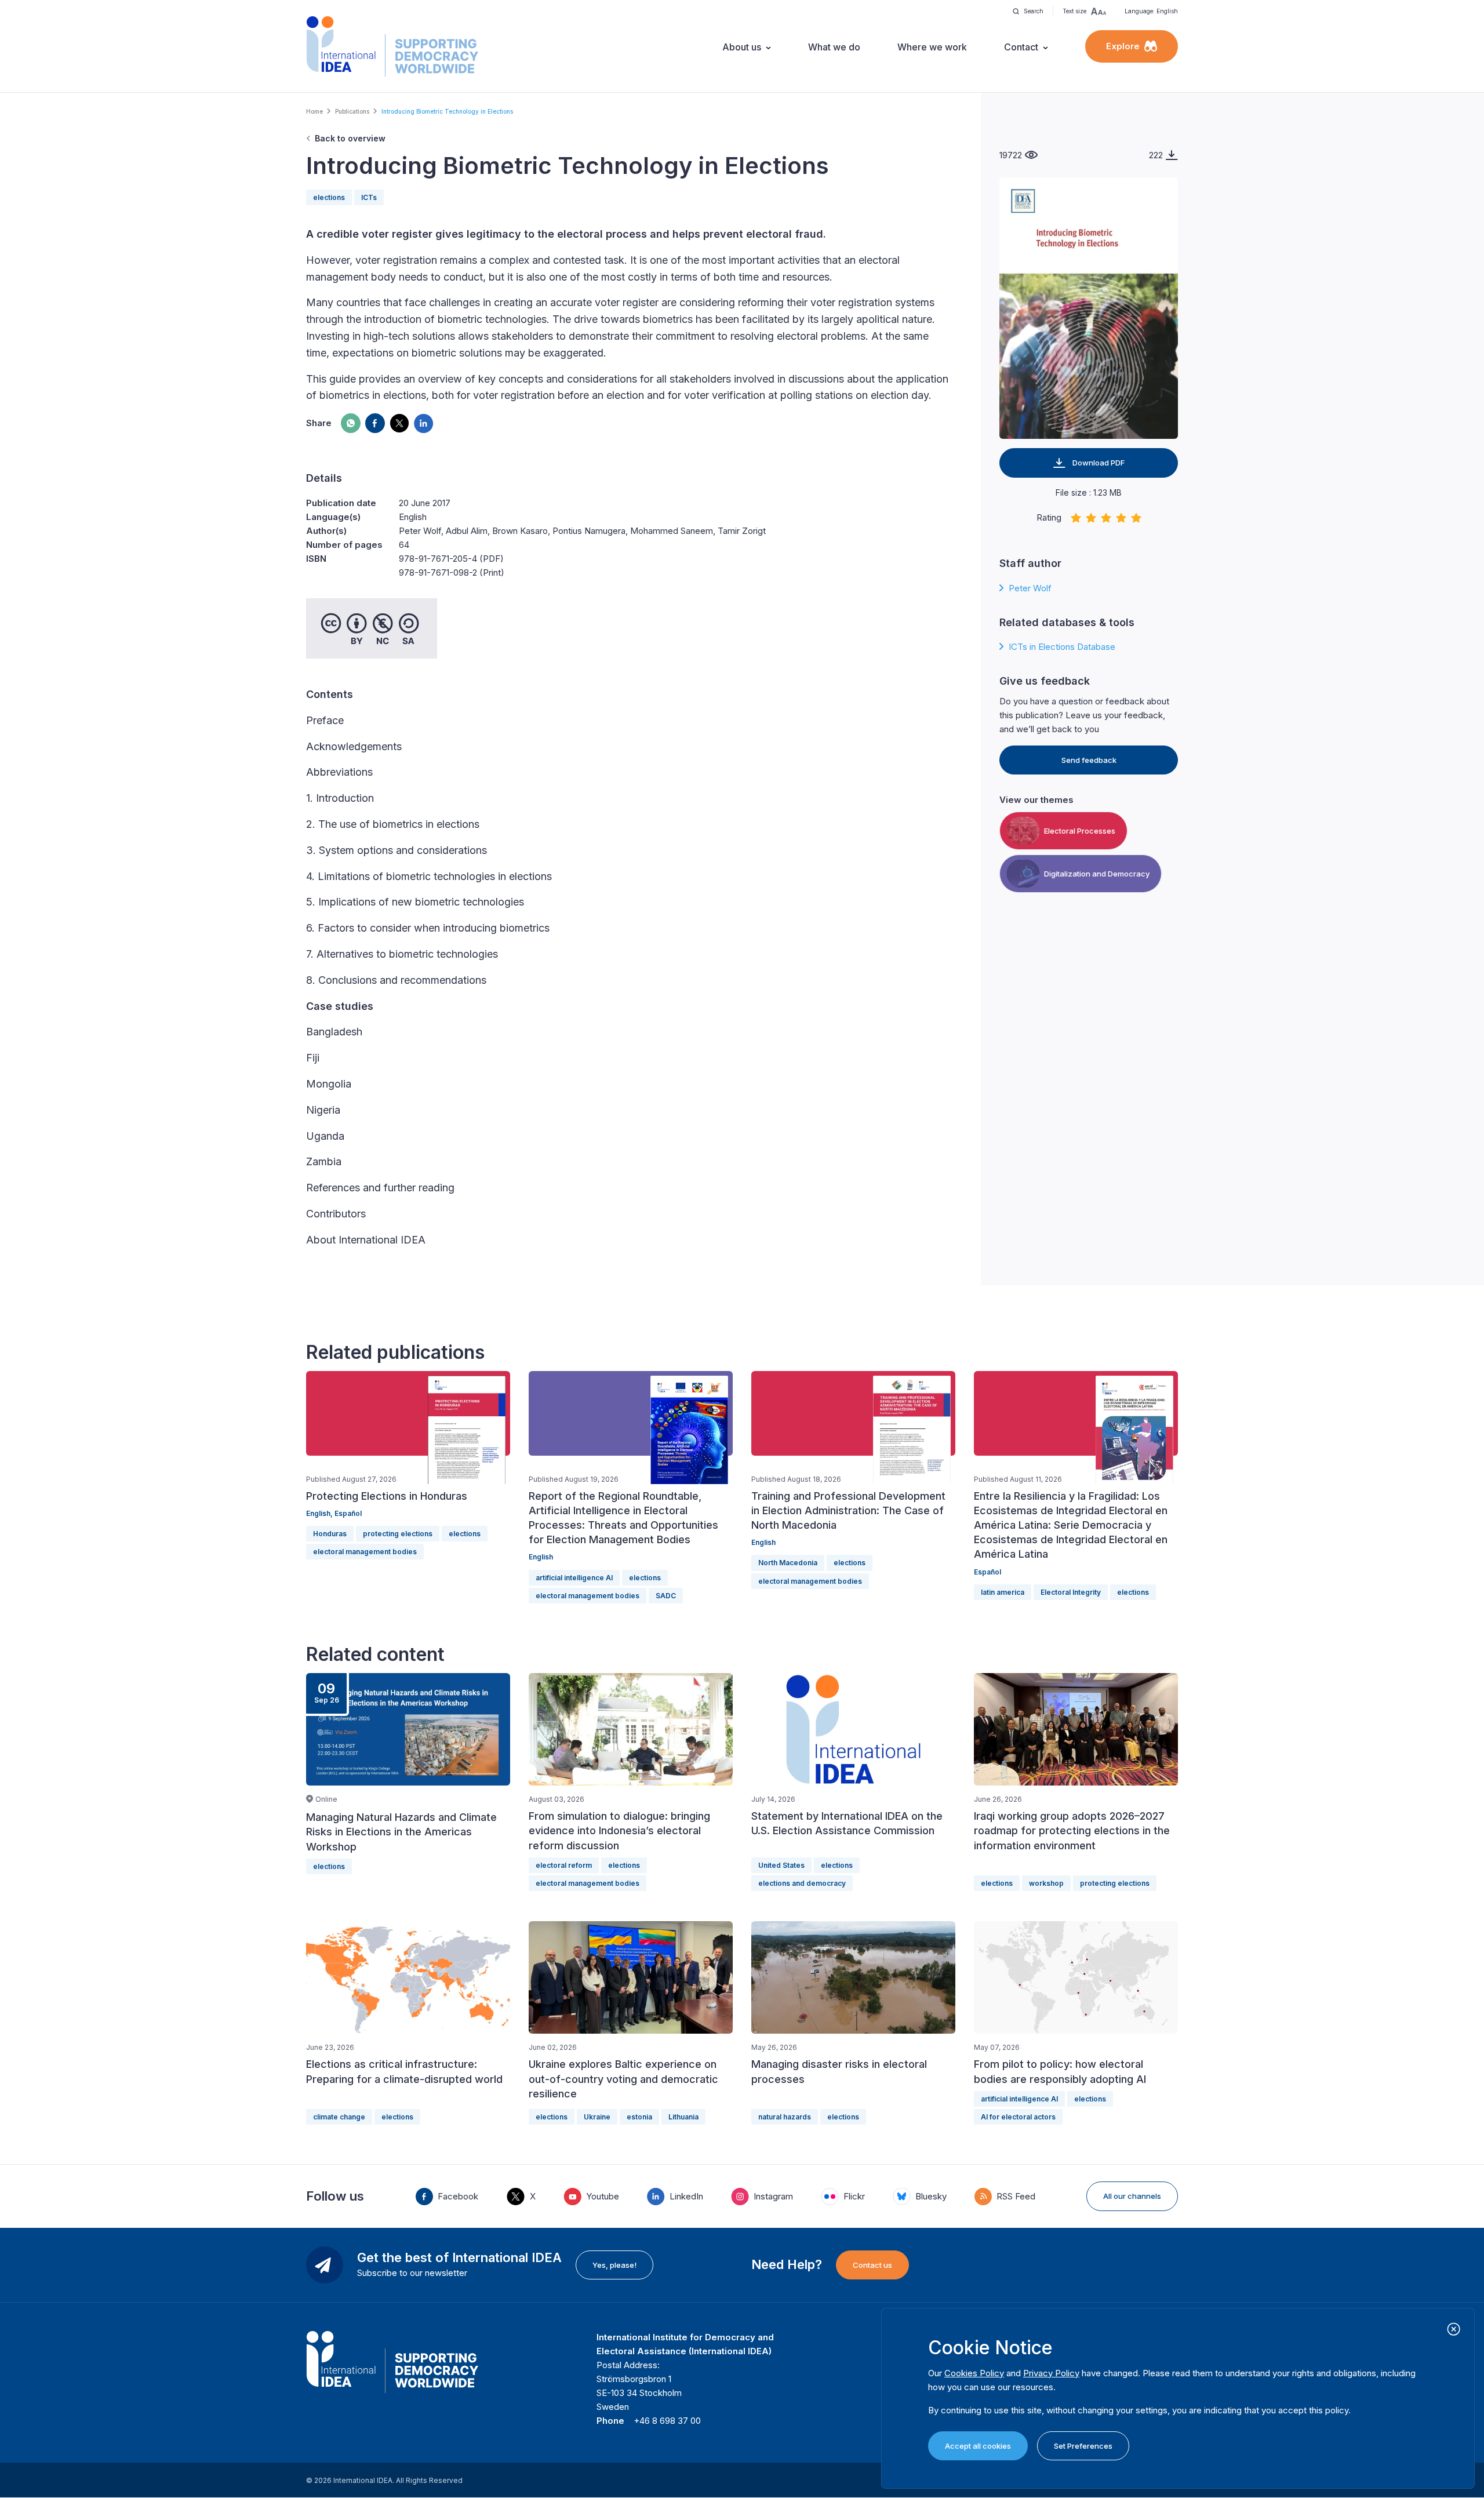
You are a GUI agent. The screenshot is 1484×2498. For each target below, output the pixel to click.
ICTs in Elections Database (1062, 647)
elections (329, 197)
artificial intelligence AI (574, 1578)
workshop (1046, 1883)
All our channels (1132, 2196)
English (541, 1557)
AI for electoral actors (1018, 2117)
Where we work (932, 47)
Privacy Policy (1051, 2373)
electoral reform (564, 1865)
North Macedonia (788, 1563)
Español (348, 1513)
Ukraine (597, 2117)
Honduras (330, 1534)
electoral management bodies (365, 1552)
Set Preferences (1083, 2446)
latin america (1003, 1592)
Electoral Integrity (1071, 1592)
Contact (1021, 47)
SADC (666, 1596)
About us (742, 47)
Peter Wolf (1030, 588)
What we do (834, 47)
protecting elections (398, 1534)
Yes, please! (614, 2265)
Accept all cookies (978, 2446)
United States (781, 1865)
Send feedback (1089, 760)
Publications (352, 111)
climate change (339, 2117)
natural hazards (785, 2117)
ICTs (369, 197)
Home (314, 111)
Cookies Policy (974, 2373)
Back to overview (350, 138)
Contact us (872, 2265)
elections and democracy (802, 1883)
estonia (639, 2117)
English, (320, 1513)
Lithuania (683, 2117)
